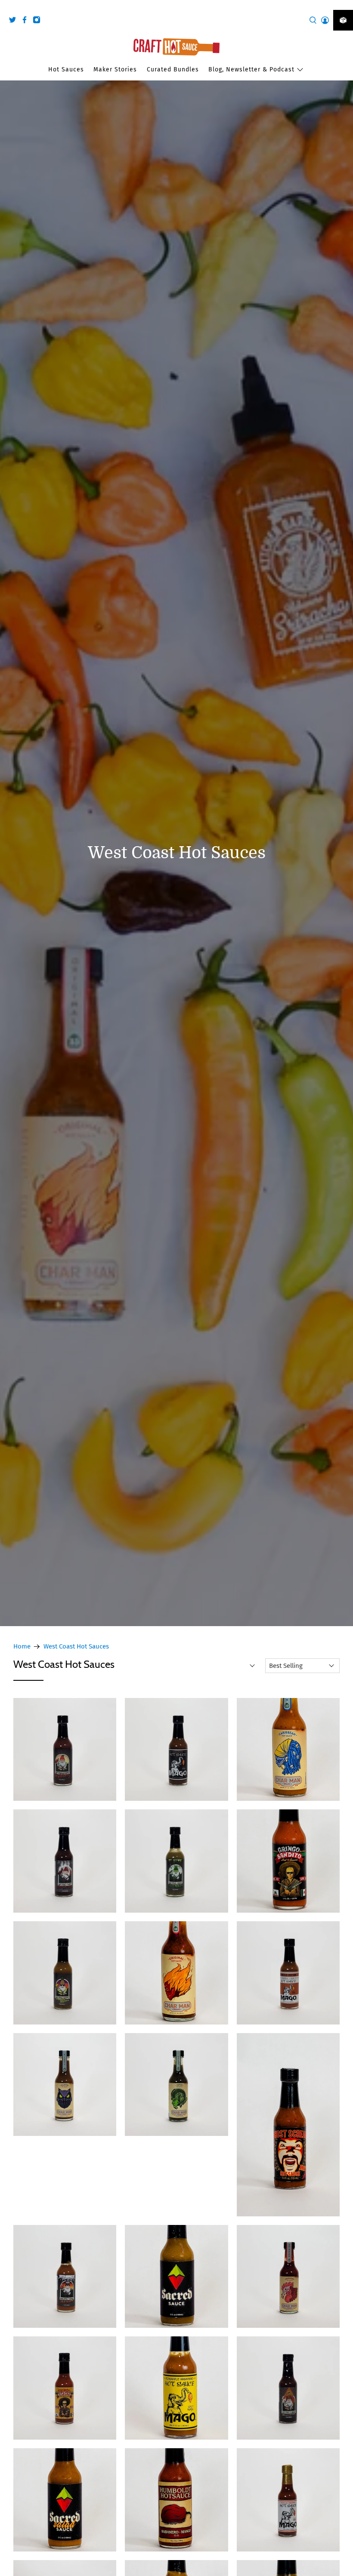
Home (22, 1647)
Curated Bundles (173, 69)
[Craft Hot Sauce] (176, 47)
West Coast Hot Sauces (76, 1647)
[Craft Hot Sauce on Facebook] (27, 21)
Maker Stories (115, 69)
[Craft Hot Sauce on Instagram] (39, 21)
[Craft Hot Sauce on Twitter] (15, 21)
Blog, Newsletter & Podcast (251, 69)
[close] (344, 5)
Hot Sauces (66, 69)
